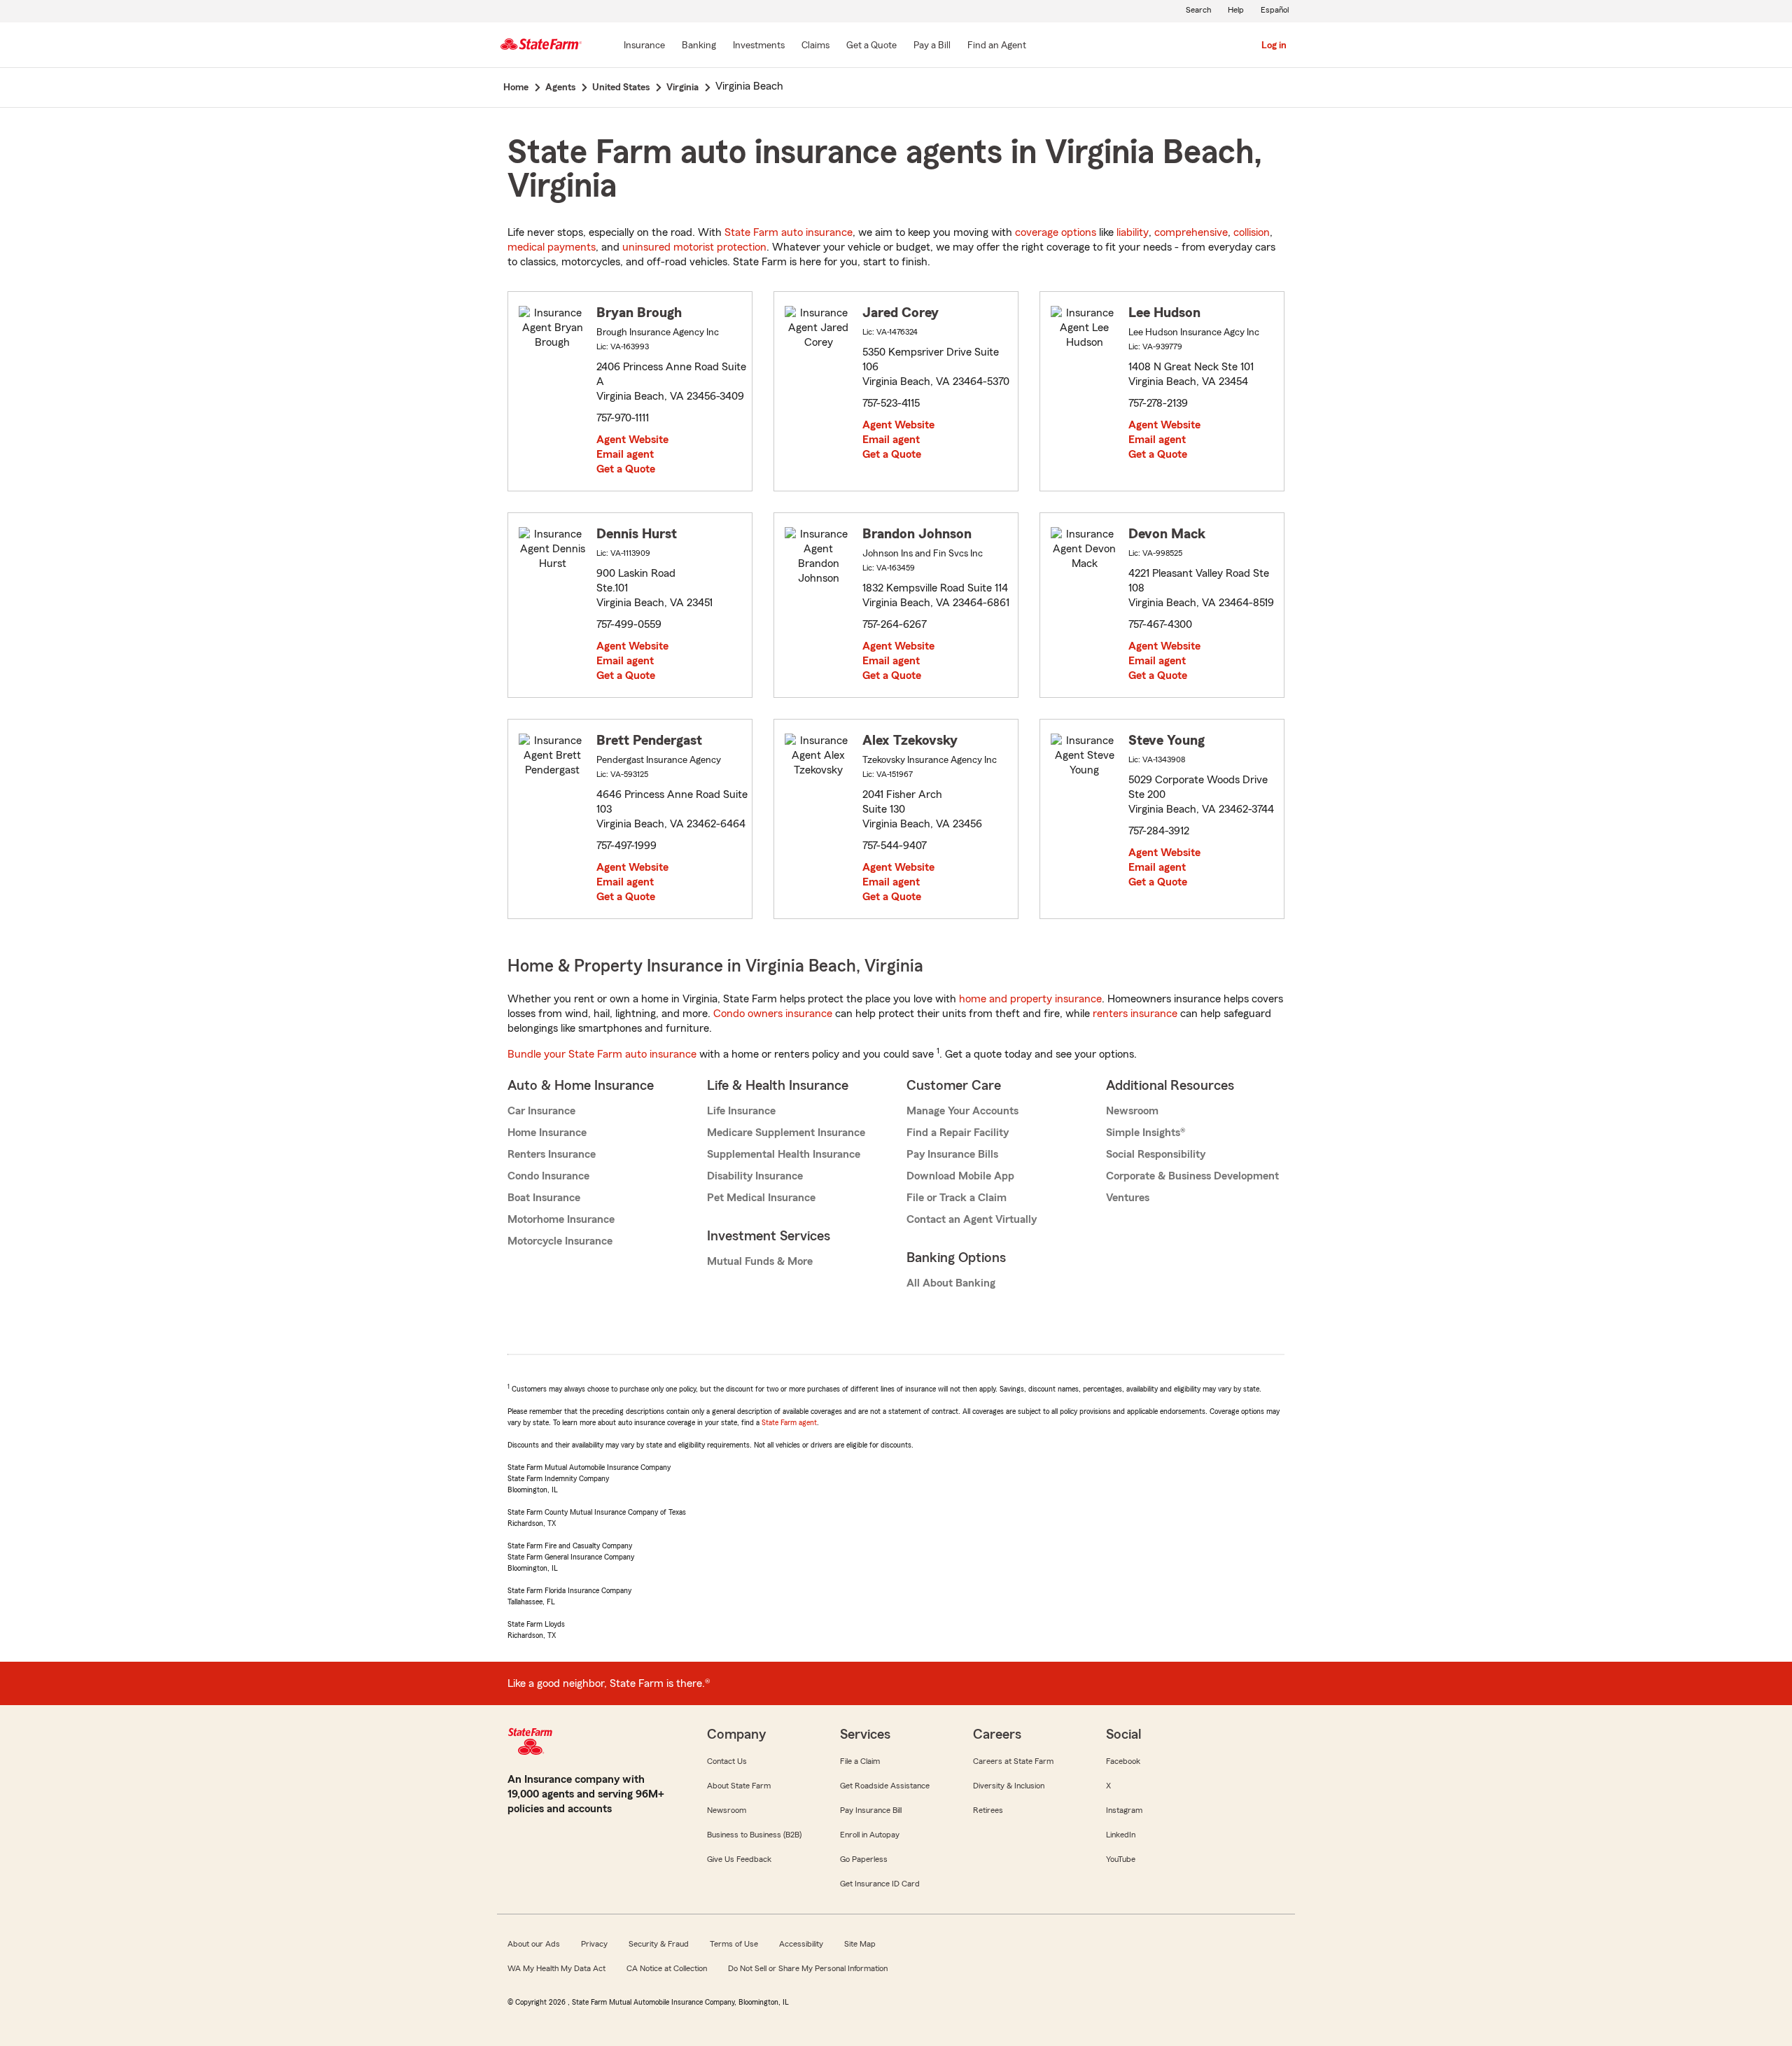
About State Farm (739, 1786)
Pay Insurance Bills (952, 1154)
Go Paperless (864, 1859)
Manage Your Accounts (962, 1111)
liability (1133, 232)
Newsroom (1132, 1111)
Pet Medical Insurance (761, 1198)
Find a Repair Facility (958, 1133)
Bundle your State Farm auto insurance (602, 1054)
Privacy (594, 1944)
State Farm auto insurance (789, 232)
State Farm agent (789, 1422)
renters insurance (1135, 1014)
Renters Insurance (552, 1154)
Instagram (1124, 1810)
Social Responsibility (1156, 1154)
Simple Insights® (1146, 1133)
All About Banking (951, 1283)
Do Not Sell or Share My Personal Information (808, 1968)
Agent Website (632, 440)
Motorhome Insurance (561, 1219)
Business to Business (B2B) (754, 1835)
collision (1252, 232)
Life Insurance (741, 1111)
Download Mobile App (960, 1176)
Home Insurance (547, 1133)
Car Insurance (541, 1111)
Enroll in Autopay (870, 1835)
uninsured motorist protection (694, 247)
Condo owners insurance (773, 1014)
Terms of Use (734, 1944)
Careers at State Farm (1013, 1761)
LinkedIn (1121, 1835)
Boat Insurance (544, 1198)
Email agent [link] (625, 454)
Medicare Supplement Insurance (786, 1133)
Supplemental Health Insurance (784, 1154)
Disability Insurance (755, 1176)
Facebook (1123, 1761)
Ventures (1128, 1198)
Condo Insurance (548, 1176)
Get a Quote (626, 469)
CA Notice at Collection (667, 1968)
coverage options (1056, 232)
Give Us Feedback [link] (739, 1859)
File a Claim (860, 1761)
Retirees (988, 1810)
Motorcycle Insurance (560, 1241)
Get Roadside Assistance (885, 1786)
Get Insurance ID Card (880, 1884)
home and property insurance (1030, 999)
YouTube (1121, 1859)
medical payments (552, 247)
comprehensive (1191, 232)
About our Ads (534, 1944)
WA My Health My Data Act (556, 1968)
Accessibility (801, 1944)
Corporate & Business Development (1192, 1176)
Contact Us (727, 1761)
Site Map (860, 1944)
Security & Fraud (659, 1944)
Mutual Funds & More (760, 1261)
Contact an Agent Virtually (972, 1219)
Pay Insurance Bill (871, 1810)
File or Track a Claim (957, 1198)
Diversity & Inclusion (1009, 1786)
